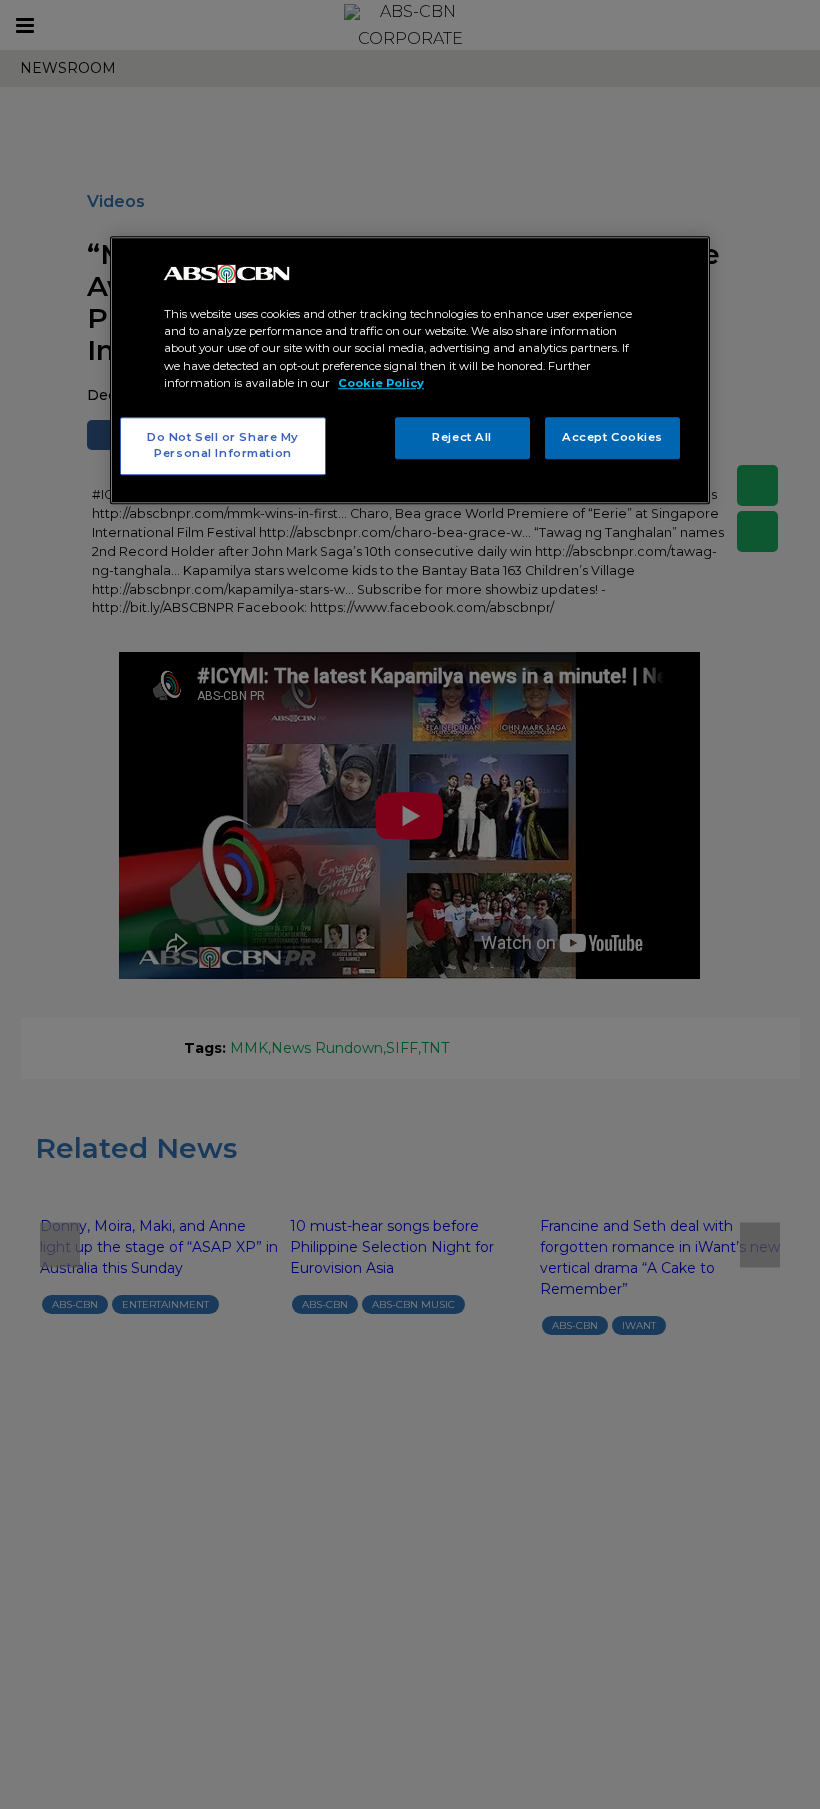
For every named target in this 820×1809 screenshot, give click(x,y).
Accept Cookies (612, 437)
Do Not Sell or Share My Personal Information (223, 445)
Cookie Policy (381, 383)
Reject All (462, 437)
